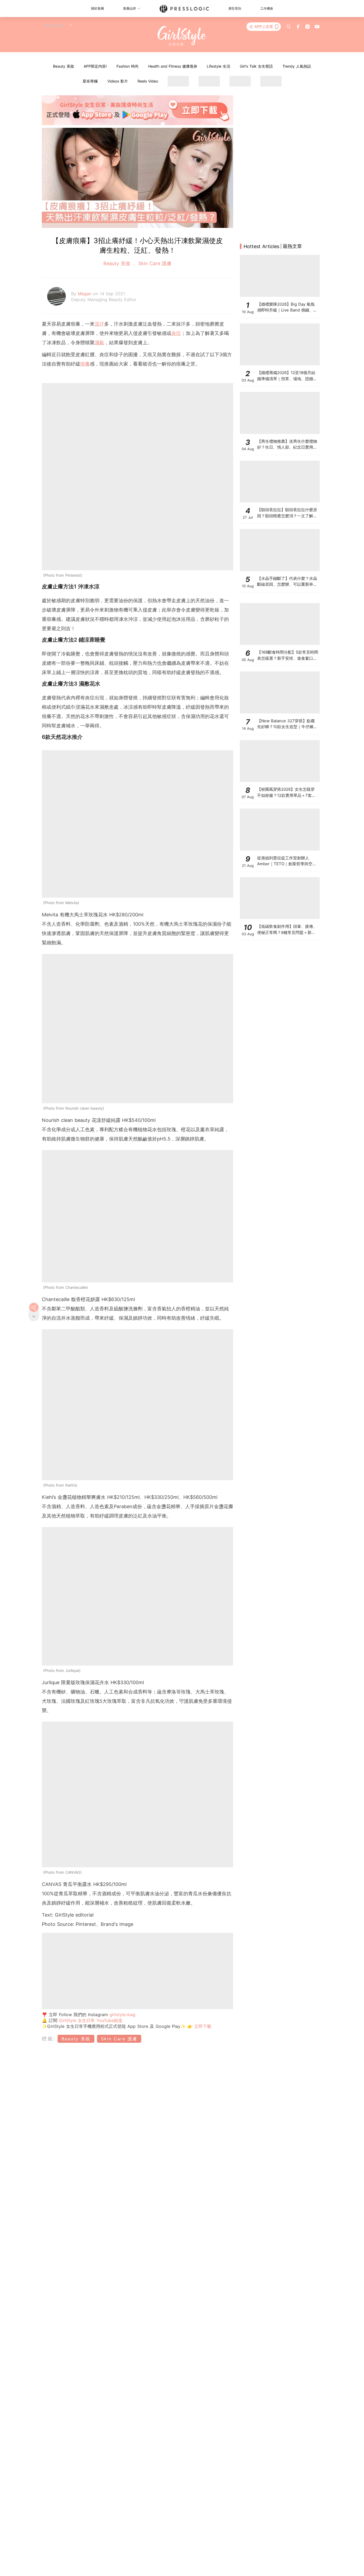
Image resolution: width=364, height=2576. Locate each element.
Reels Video (148, 81)
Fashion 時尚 (128, 66)
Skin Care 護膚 (154, 263)
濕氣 (99, 342)
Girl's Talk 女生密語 (256, 66)
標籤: (49, 2039)
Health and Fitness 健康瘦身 (173, 66)
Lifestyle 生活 (219, 66)
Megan (85, 294)
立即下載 (202, 2026)
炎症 (176, 333)
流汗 (99, 324)
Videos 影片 (118, 81)
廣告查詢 (235, 8)
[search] (289, 27)
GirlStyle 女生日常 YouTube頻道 (91, 2020)
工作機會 (267, 8)
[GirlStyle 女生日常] (182, 36)
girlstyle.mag (122, 2015)
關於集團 (98, 8)
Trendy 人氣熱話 (297, 66)
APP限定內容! (95, 66)
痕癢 (85, 364)
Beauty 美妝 (64, 66)
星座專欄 (90, 81)
